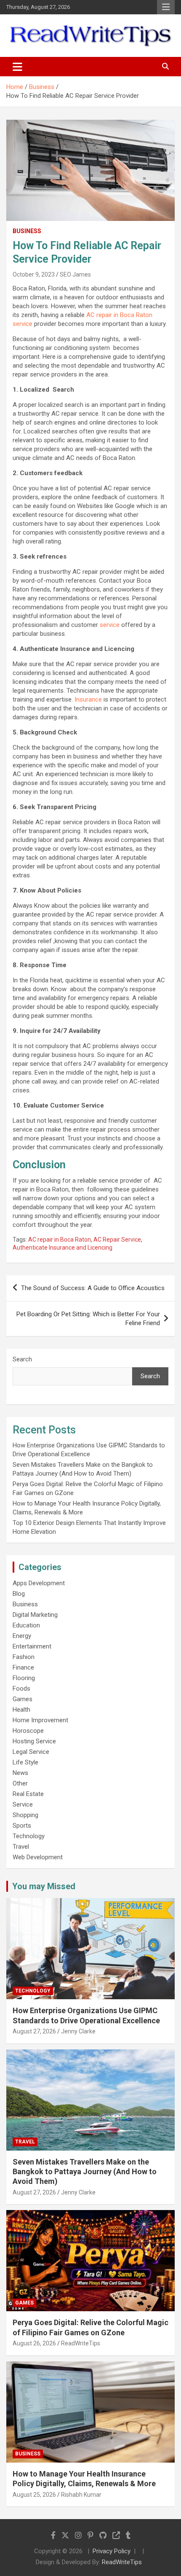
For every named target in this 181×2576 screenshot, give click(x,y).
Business (27, 231)
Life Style (25, 1762)
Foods (21, 1689)
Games (23, 1699)
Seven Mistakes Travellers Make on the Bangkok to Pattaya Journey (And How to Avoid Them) (85, 2172)
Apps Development (39, 1583)
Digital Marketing (35, 1615)
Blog (19, 1594)
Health (21, 1710)
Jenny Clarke (78, 2031)
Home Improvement (40, 1720)
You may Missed (44, 1886)
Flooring (24, 1678)
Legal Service (31, 1752)
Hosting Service (34, 1741)
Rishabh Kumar (81, 2495)
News (20, 1773)
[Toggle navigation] (17, 67)
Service (23, 1804)
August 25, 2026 (34, 2495)
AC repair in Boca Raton (60, 1240)
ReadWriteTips (81, 2343)
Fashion (24, 1657)
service (110, 625)
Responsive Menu (166, 7)
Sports (22, 1826)
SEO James (75, 274)
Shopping (25, 1815)
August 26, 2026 (34, 2343)
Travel (21, 1847)
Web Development (38, 1857)
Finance (23, 1667)
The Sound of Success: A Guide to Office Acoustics (93, 1288)
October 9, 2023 (34, 274)
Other (20, 1783)
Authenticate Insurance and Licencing (63, 1248)
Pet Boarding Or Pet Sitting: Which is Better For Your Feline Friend (88, 1319)
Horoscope (28, 1731)
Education (26, 1625)
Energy (22, 1636)
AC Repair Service (117, 1240)
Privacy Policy (112, 2551)
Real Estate (28, 1794)
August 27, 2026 (34, 2031)
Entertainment (32, 1646)
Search (22, 1359)
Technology (29, 1836)
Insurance (88, 699)
